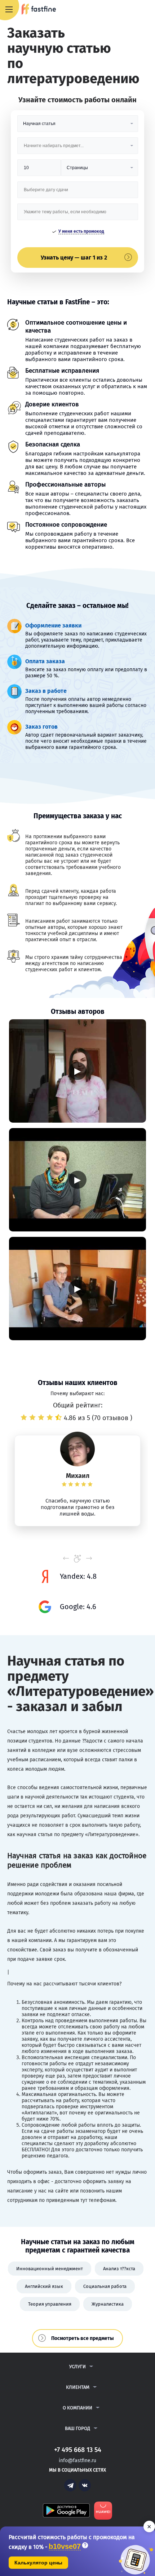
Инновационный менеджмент (50, 2269)
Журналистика (108, 2304)
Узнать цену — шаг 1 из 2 (74, 258)
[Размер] (39, 170)
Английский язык (44, 2286)
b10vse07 (65, 2547)
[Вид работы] (78, 126)
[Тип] (99, 170)
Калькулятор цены (38, 2563)
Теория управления (50, 2304)
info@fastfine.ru (77, 2461)
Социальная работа (105, 2286)
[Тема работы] (78, 215)
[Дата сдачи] (78, 192)
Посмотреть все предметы (83, 2338)
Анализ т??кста (119, 2269)
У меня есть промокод (81, 231)
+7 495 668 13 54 (126, 10)
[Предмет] (78, 148)
